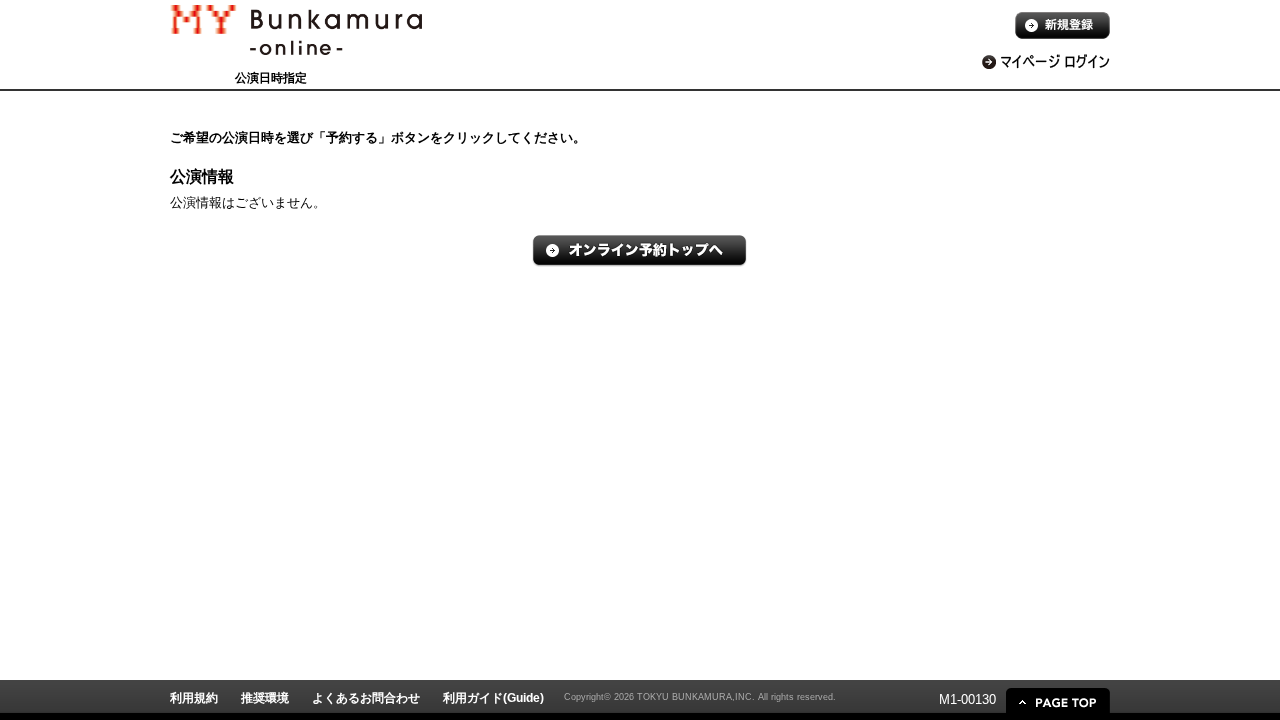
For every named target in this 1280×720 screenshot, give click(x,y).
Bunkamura (296, 45)
